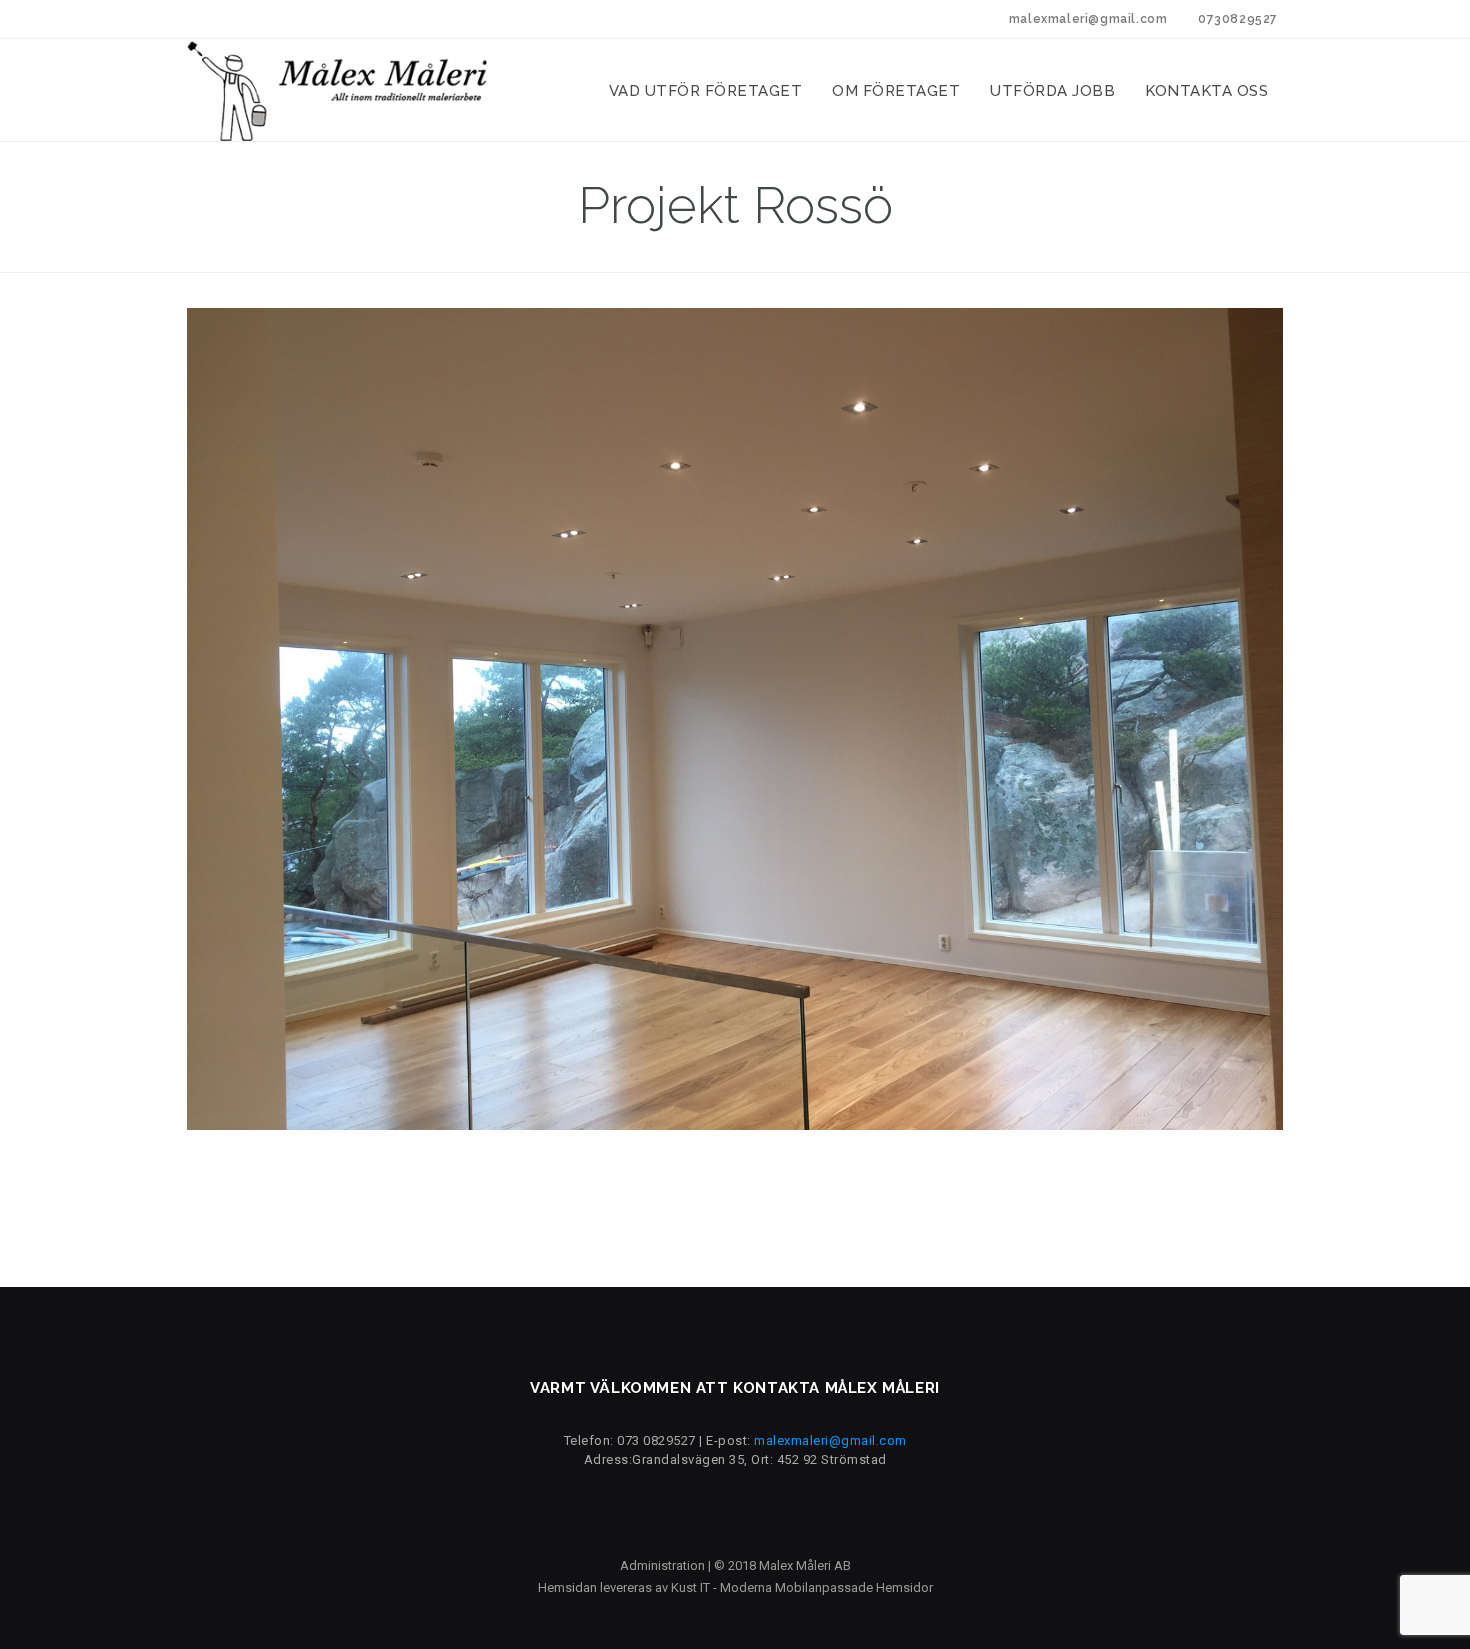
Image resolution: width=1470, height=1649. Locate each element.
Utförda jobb (1052, 91)
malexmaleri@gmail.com (830, 1440)
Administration (662, 1565)
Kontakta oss (1206, 91)
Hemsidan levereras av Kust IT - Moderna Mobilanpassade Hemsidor (735, 1587)
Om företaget (896, 91)
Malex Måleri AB (805, 1565)
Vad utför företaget (706, 91)
